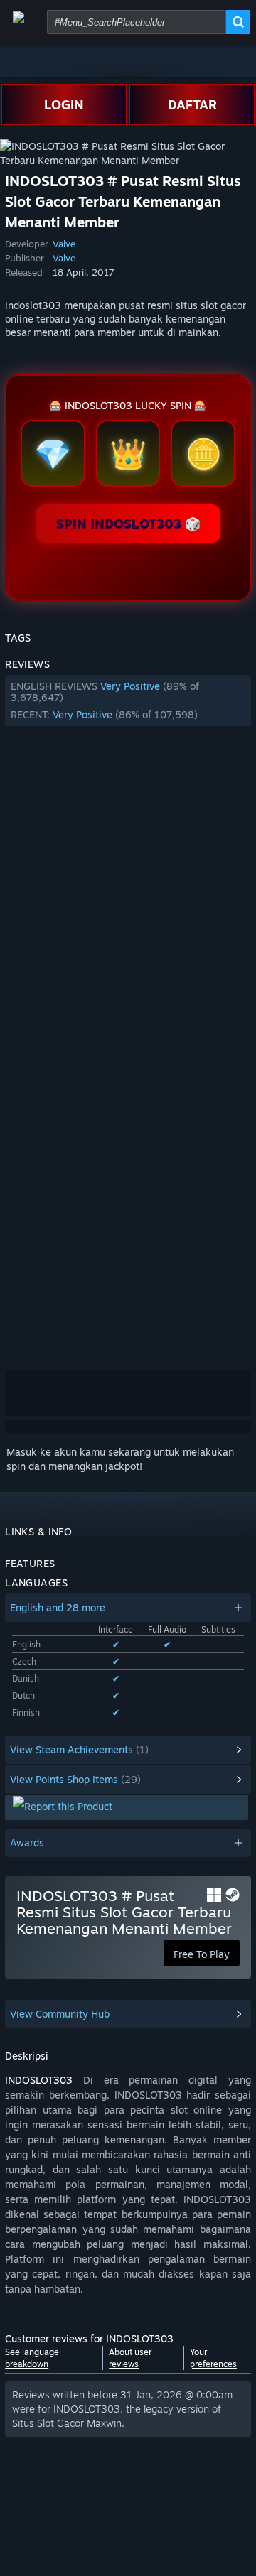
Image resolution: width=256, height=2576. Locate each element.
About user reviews (130, 2358)
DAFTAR (192, 104)
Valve (64, 244)
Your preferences (213, 2358)
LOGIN (64, 104)
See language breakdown (32, 2358)
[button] (128, 700)
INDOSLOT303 (39, 2080)
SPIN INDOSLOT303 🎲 (128, 524)
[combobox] (137, 22)
